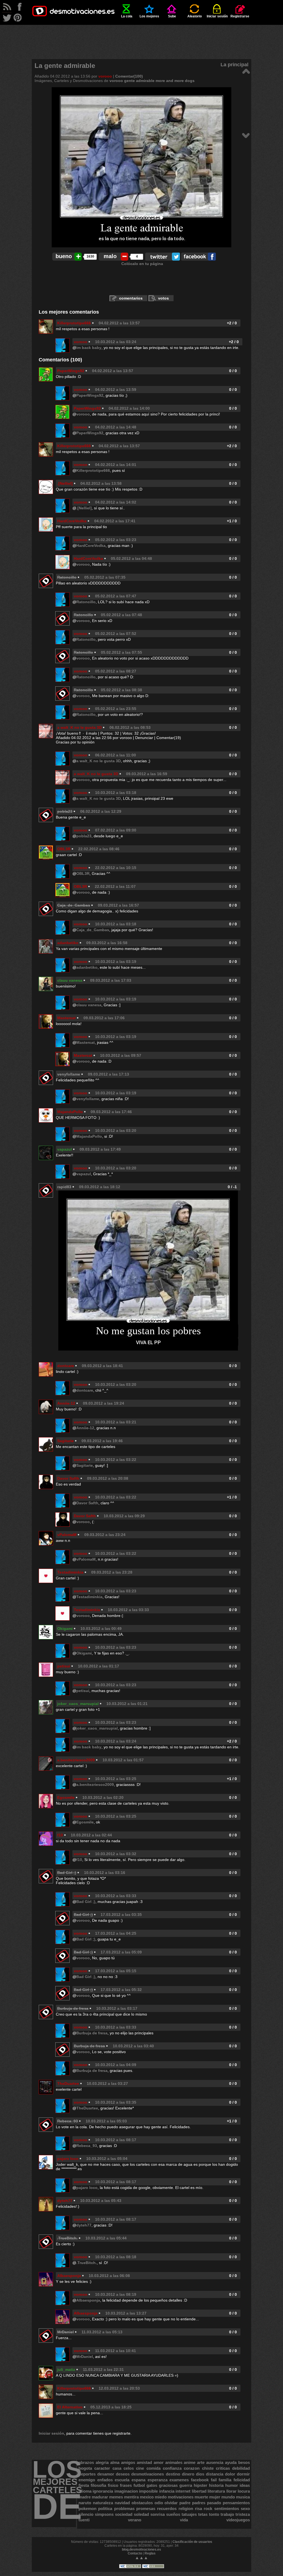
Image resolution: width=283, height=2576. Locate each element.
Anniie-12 (66, 1403)
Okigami (65, 1629)
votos (163, 298)
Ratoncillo (86, 602)
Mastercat (66, 1018)
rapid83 (64, 1187)
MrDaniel (85, 2357)
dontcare (66, 1366)
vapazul (65, 1149)
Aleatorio (195, 16)
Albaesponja (69, 2276)
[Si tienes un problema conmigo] (246, 71)
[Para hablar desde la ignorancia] (246, 135)
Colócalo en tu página (142, 264)
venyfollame (69, 1074)
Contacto (135, 2553)
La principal (234, 65)
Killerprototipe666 (74, 323)
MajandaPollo (70, 1112)
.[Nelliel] (65, 483)
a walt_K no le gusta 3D (79, 727)
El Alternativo (70, 2407)
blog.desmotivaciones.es (141, 2549)
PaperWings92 (71, 371)
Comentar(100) (129, 76)
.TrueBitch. (87, 2263)
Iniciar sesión (217, 16)
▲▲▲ (141, 2558)
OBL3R (64, 849)
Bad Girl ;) (86, 1902)
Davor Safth (68, 1478)
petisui (64, 1666)
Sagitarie (65, 1441)
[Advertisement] (141, 37)
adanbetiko (68, 943)
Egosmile (66, 1797)
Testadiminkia (70, 1572)
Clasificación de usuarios (192, 2542)
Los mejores (149, 16)
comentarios (131, 298)
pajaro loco (68, 2159)
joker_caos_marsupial (78, 1704)
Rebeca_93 (87, 2146)
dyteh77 (65, 2201)
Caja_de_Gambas (93, 930)
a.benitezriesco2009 (76, 1760)
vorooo (105, 76)
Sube (172, 16)
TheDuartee (68, 2083)
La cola (127, 16)
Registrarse (240, 16)
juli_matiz (66, 2370)
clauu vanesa (70, 980)
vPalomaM (67, 1535)
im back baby (89, 348)
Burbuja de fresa (92, 2033)
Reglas (150, 2553)
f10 (60, 1835)
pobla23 (84, 836)
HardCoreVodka (72, 521)
